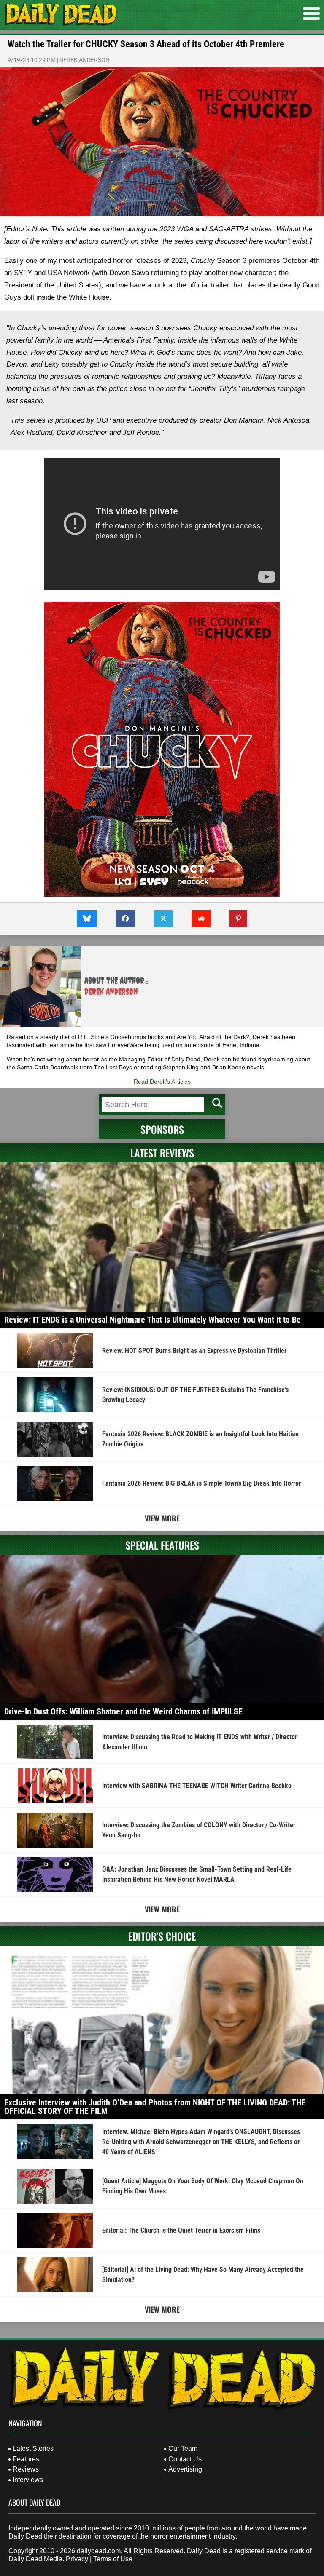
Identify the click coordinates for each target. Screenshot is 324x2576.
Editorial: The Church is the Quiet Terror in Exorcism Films (181, 2230)
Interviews (28, 2480)
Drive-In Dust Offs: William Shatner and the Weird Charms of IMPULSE (123, 1711)
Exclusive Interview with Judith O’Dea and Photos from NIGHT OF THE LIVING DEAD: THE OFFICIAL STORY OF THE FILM (155, 2107)
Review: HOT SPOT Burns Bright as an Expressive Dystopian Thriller (194, 1351)
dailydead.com (99, 2551)
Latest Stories (33, 2449)
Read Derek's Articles (162, 1082)
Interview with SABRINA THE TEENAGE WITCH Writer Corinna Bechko (197, 1786)
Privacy (77, 2559)
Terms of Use (113, 2559)
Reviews (26, 2469)
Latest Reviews (162, 1153)
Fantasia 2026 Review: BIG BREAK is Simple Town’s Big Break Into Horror (201, 1483)
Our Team (183, 2449)
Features (26, 2459)
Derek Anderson (85, 60)
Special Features (162, 1545)
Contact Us (185, 2459)
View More (162, 1518)
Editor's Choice (162, 1936)
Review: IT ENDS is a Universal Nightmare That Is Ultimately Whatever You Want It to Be (153, 1320)
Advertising (185, 2469)
